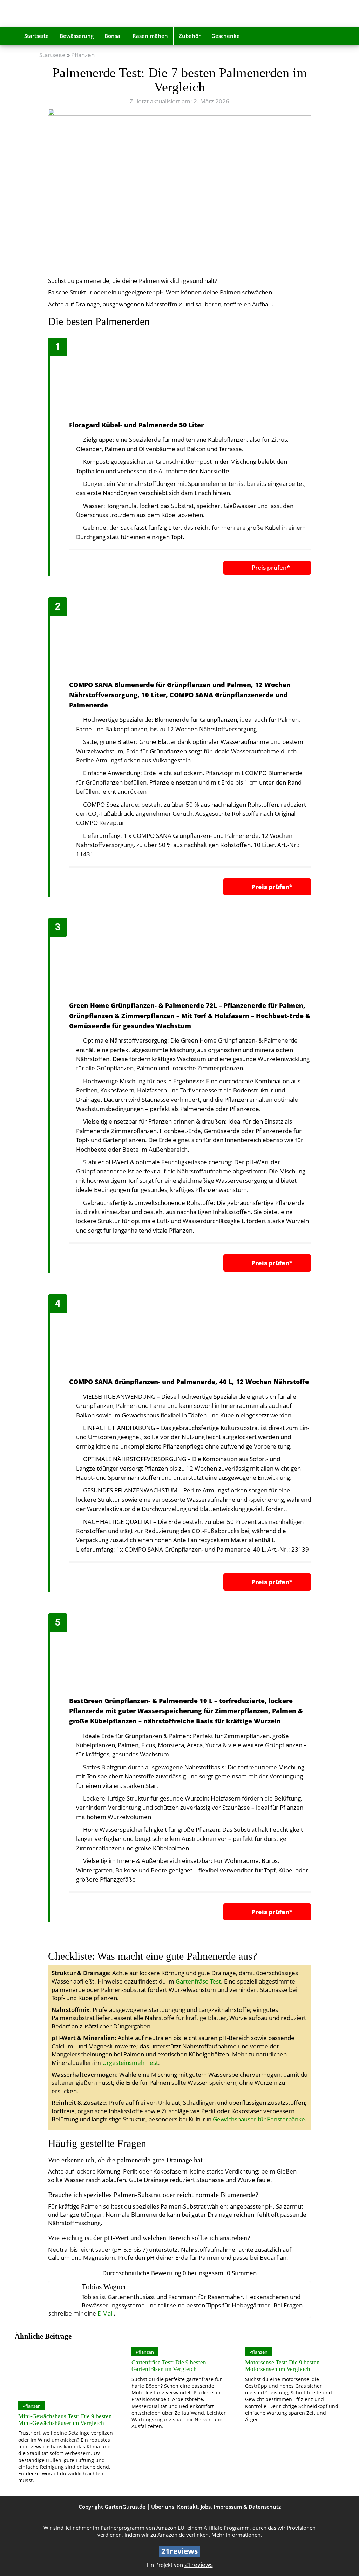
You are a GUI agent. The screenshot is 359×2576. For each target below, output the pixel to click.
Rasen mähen (150, 36)
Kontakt (187, 2507)
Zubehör (190, 36)
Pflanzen (83, 55)
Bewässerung (77, 36)
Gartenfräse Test (198, 1981)
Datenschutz (265, 2507)
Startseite (36, 36)
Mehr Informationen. (237, 2535)
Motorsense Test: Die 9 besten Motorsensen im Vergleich (282, 2366)
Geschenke (226, 36)
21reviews (199, 2565)
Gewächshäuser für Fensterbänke (259, 2119)
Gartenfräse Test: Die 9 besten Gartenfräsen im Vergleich (169, 2366)
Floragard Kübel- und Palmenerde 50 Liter (136, 425)
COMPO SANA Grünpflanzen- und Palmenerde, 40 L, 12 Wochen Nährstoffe (189, 1382)
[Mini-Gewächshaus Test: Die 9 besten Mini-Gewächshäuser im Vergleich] (66, 2371)
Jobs (206, 2507)
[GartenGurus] (69, 13)
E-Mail (106, 2313)
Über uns (163, 2507)
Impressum (228, 2507)
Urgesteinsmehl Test (130, 2063)
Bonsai (113, 36)
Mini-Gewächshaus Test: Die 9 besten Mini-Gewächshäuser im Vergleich (65, 2420)
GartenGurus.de (125, 2507)
